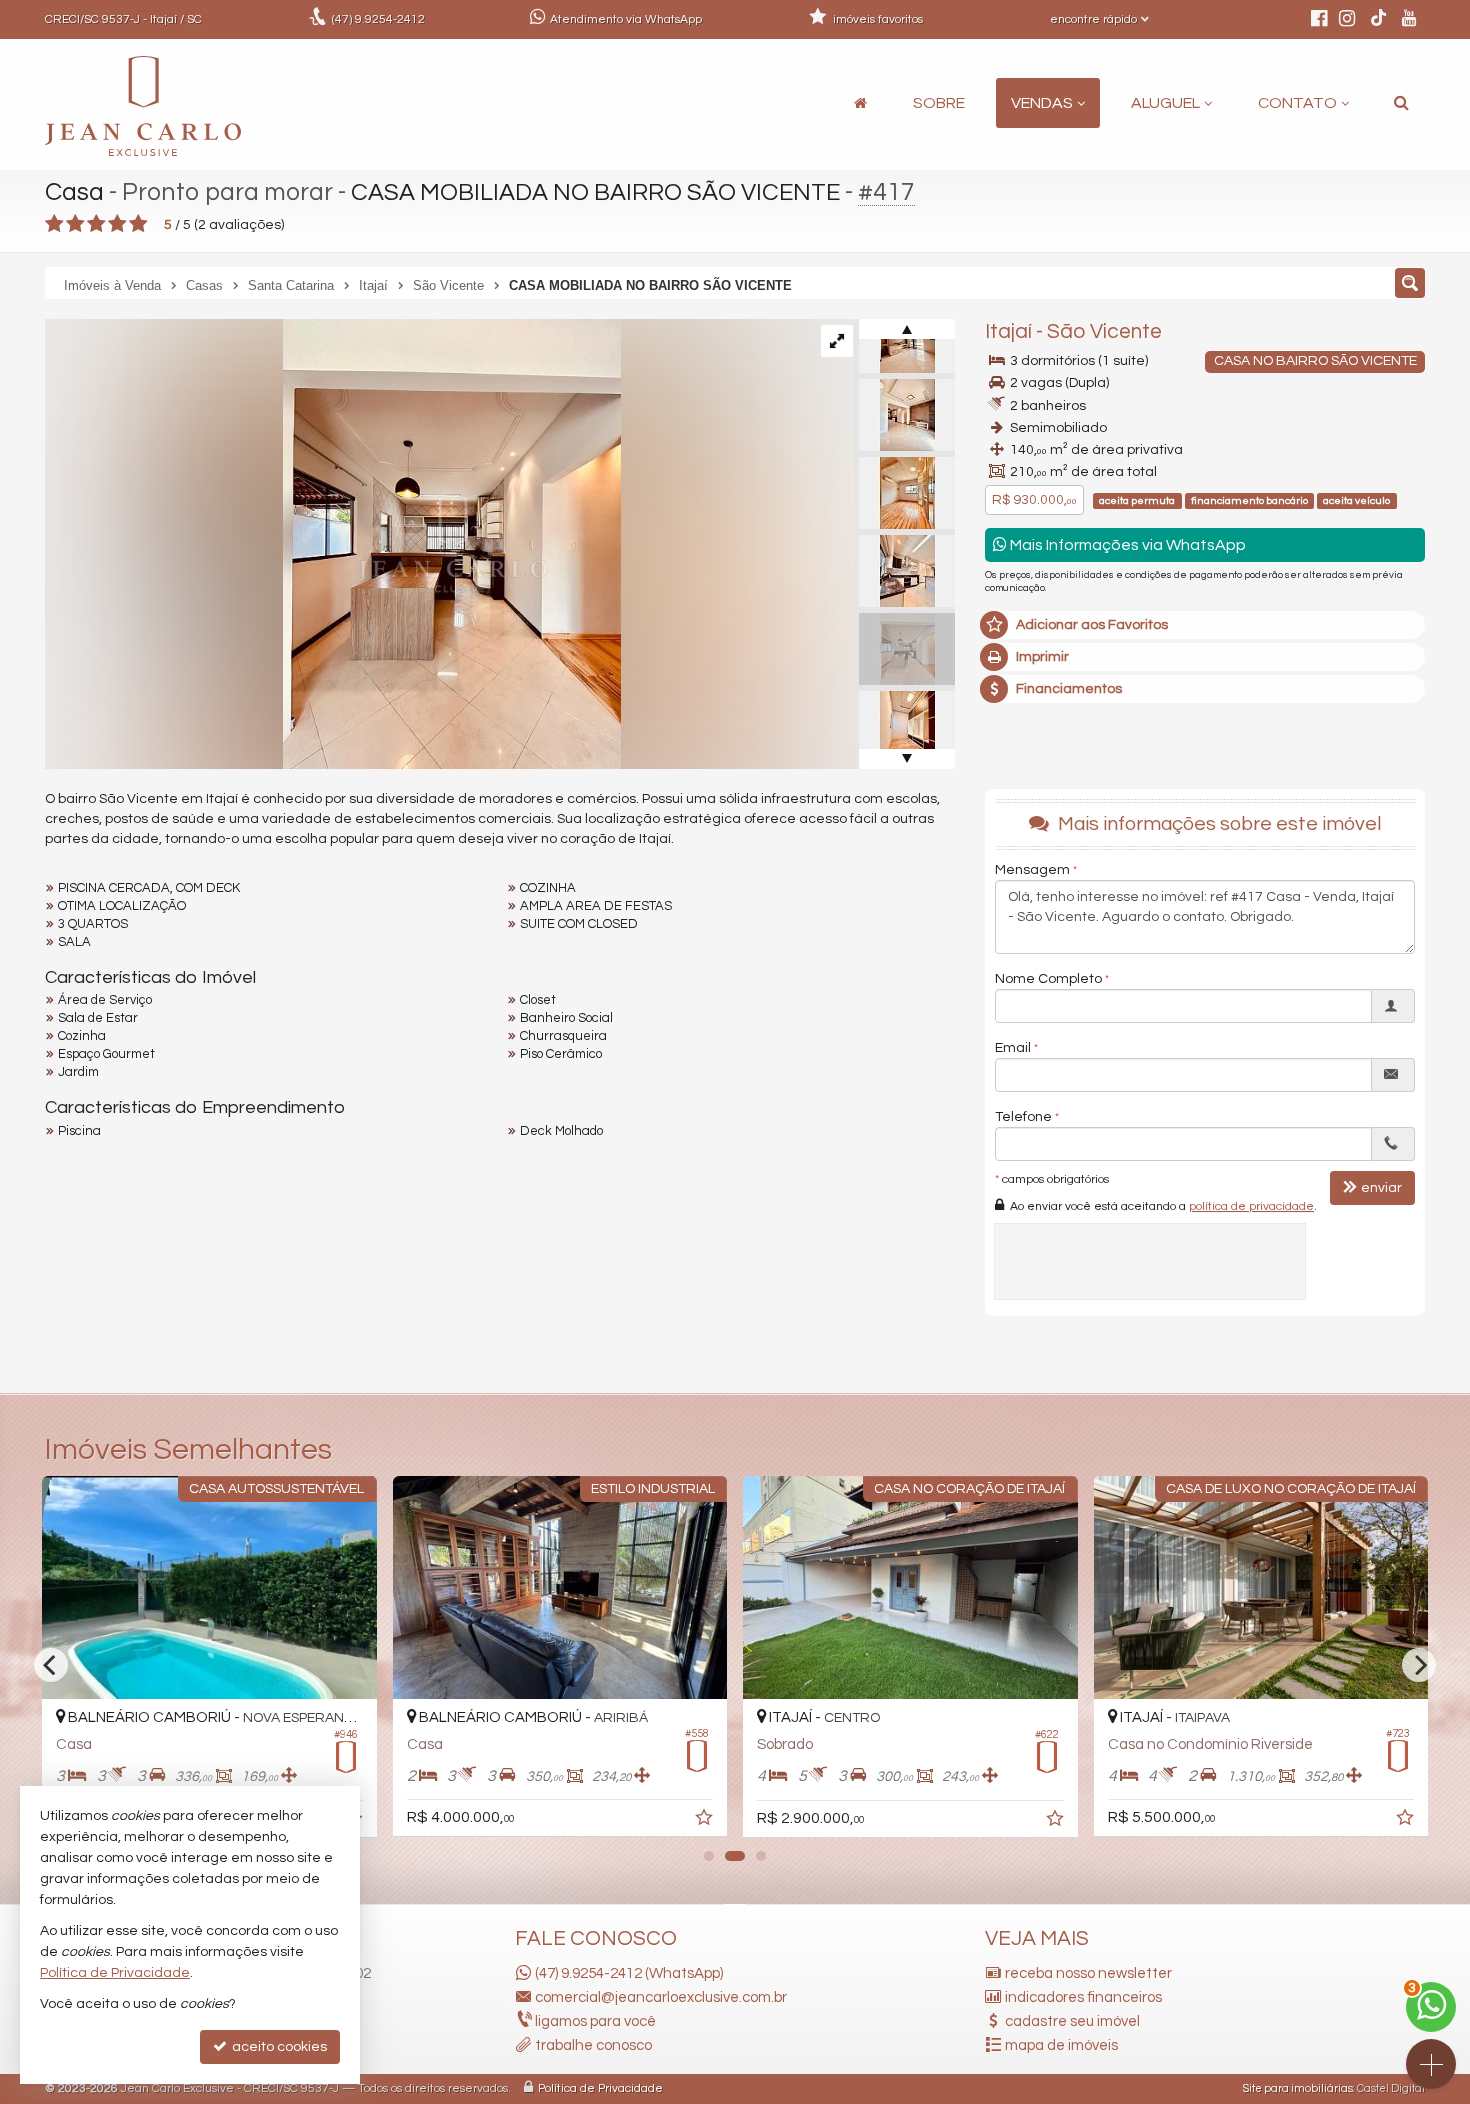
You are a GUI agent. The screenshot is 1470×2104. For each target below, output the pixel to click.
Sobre (939, 103)
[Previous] (51, 1665)
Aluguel (1165, 103)
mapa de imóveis (1061, 2045)
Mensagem (1032, 870)
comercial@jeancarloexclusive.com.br (661, 1997)
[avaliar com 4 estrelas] (117, 224)
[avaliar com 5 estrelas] (138, 224)
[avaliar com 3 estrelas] (96, 224)
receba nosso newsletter (1088, 1973)
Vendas (1042, 103)
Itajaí (1008, 331)
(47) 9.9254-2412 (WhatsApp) (629, 1973)
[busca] (1401, 103)
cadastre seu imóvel (1072, 2021)
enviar (1381, 1188)
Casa (74, 192)
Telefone (1023, 1117)
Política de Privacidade (600, 2088)
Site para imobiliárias (1298, 2088)
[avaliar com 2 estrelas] (75, 224)
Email (1013, 1048)
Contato (1297, 103)
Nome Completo (1048, 979)
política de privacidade (1251, 1206)
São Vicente (1104, 331)
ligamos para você (595, 2021)
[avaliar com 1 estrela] (54, 224)
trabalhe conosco (593, 2045)
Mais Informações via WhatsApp (1126, 545)
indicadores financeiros (1083, 1997)
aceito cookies (278, 2047)
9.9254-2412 (378, 19)
